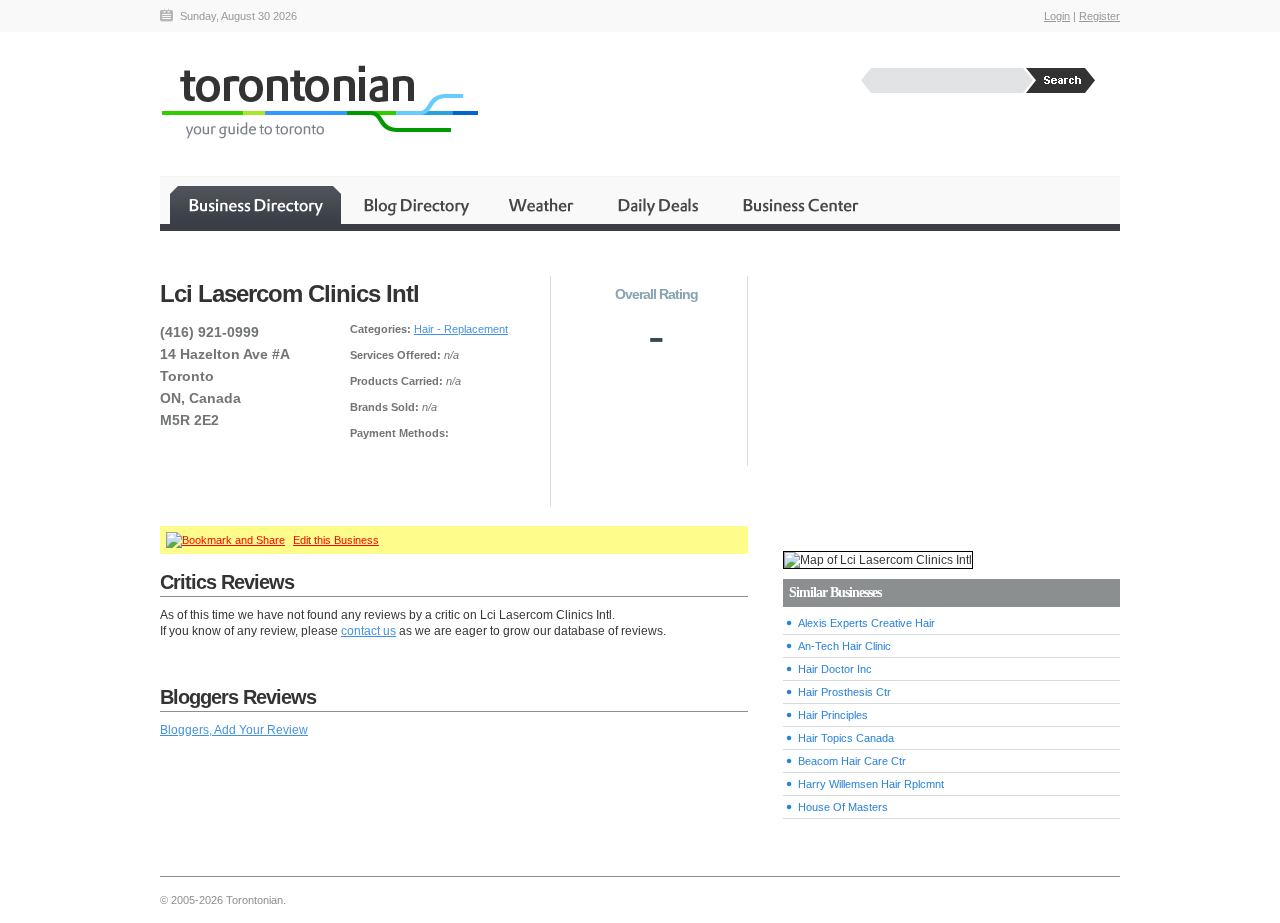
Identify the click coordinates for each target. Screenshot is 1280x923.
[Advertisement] (951, 391)
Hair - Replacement (461, 329)
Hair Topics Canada (846, 738)
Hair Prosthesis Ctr (844, 692)
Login (1057, 16)
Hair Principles (833, 715)
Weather (542, 205)
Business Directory (255, 205)
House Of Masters (843, 807)
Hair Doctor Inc (835, 669)
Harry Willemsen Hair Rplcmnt (871, 784)
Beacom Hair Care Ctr (852, 761)
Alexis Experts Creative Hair (866, 623)
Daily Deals (659, 205)
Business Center (799, 205)
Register (1099, 16)
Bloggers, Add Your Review (234, 730)
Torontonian (319, 101)
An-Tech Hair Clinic (844, 646)
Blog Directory (415, 205)
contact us (368, 631)
